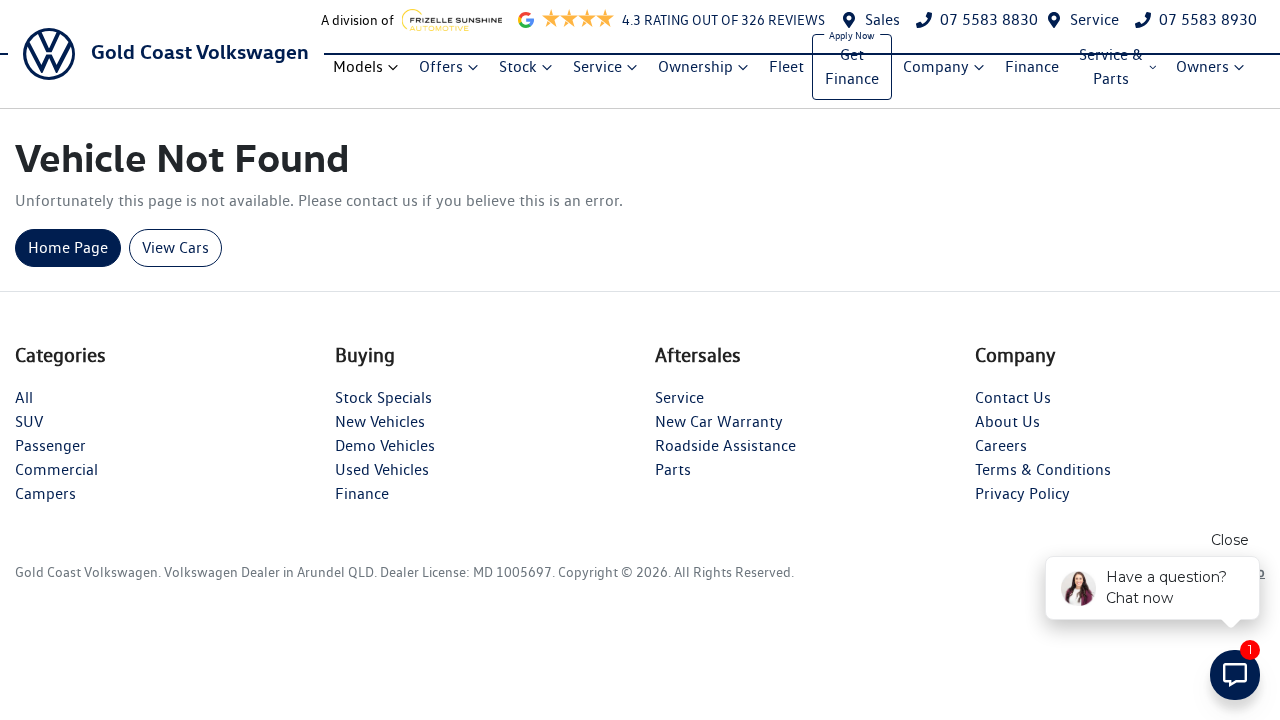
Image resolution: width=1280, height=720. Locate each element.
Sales (882, 19)
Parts (673, 469)
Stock (518, 66)
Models (358, 66)
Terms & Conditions (1043, 469)
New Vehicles (380, 421)
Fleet (786, 66)
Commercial (56, 469)
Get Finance (852, 66)
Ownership (695, 66)
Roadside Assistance (725, 445)
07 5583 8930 (1208, 19)
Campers (45, 493)
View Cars (175, 247)
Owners (1202, 66)
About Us (1007, 421)
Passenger (50, 445)
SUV (29, 421)
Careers (1001, 445)
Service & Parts (1111, 66)
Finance (1032, 66)
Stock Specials (383, 397)
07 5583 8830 (989, 19)
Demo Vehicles (385, 445)
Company (936, 66)
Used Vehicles (382, 469)
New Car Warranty (719, 421)
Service (1094, 19)
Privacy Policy (1022, 493)
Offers (441, 66)
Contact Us (1013, 397)
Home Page (68, 247)
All (24, 397)
